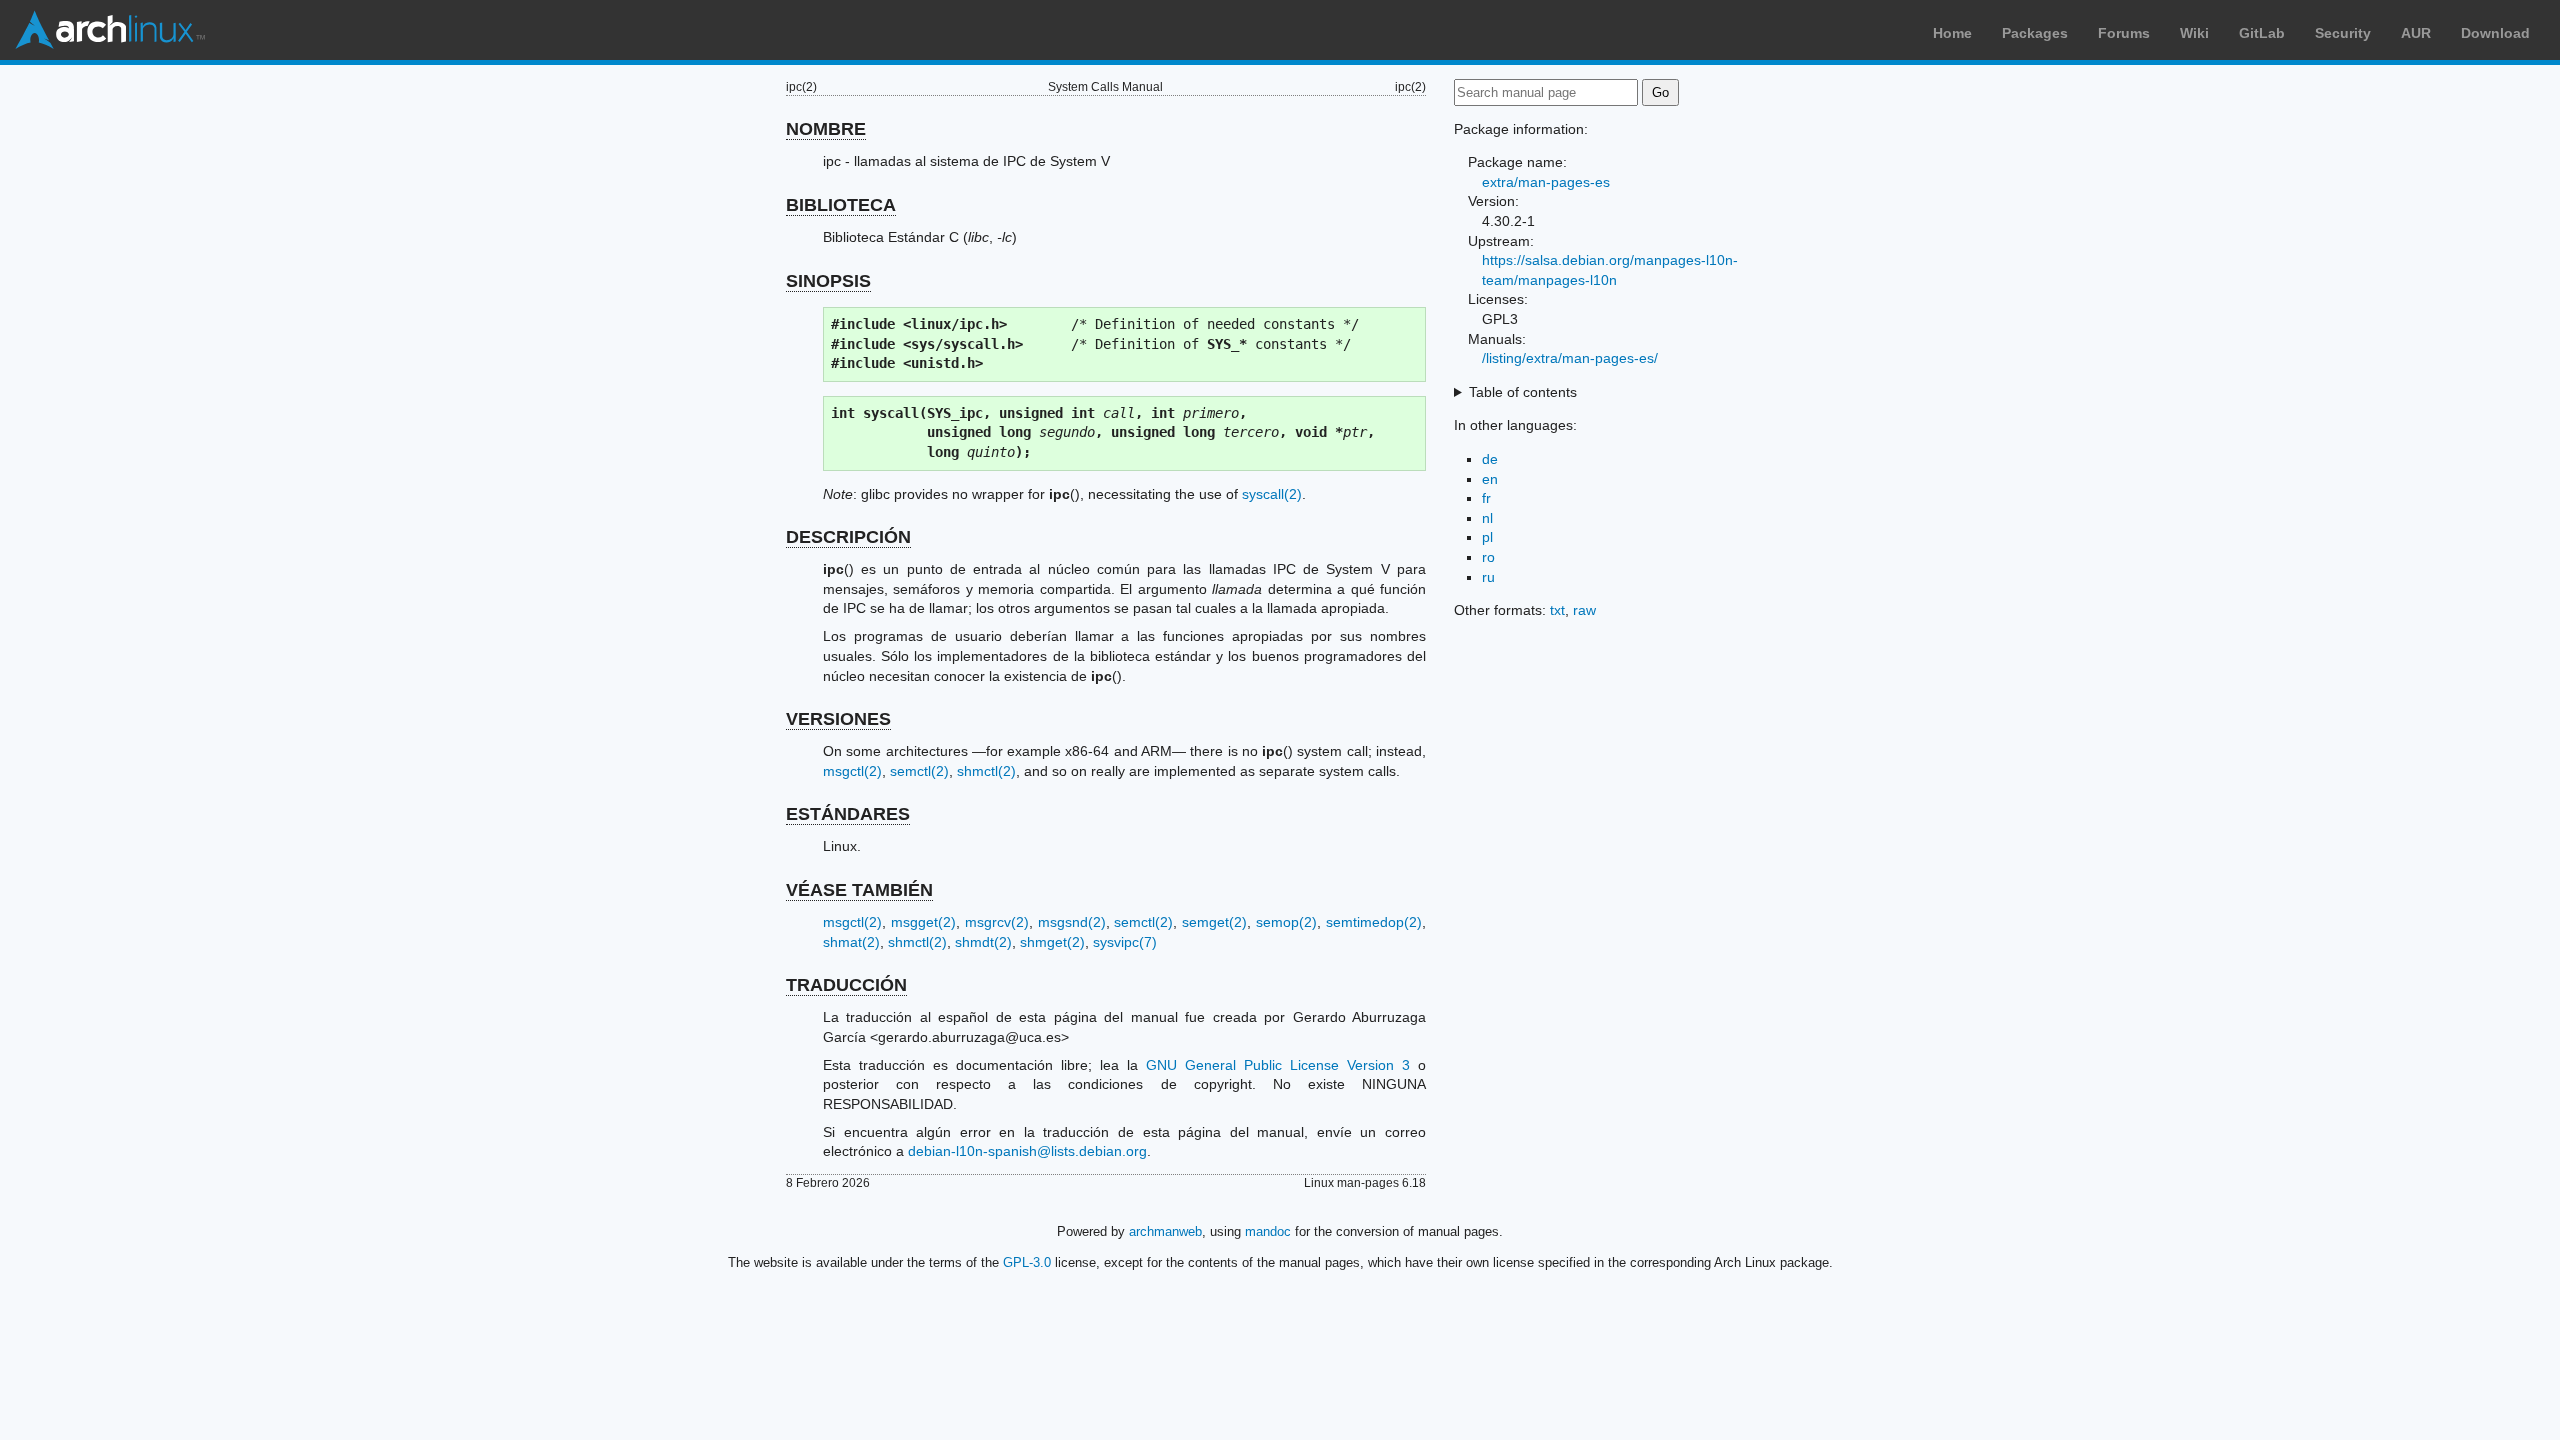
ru (1488, 577)
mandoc (1268, 1231)
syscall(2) (1272, 494)
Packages (2035, 33)
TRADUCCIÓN (846, 985)
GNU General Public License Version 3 (1278, 1065)
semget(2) (1214, 922)
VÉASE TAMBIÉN (859, 890)
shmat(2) (851, 942)
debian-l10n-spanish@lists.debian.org (1027, 1151)
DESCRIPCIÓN (848, 537)
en (1490, 479)
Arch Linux (110, 30)
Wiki (2194, 33)
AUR (2416, 33)
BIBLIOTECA (841, 205)
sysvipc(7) (1125, 942)
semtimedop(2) (1374, 922)
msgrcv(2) (997, 922)
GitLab (2262, 33)
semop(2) (1286, 922)
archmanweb (1165, 1231)
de (1490, 459)
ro (1488, 557)
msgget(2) (923, 922)
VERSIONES (838, 719)
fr (1486, 498)
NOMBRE (826, 129)
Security (2343, 33)
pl (1487, 537)
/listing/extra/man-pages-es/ (1570, 358)
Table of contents (1523, 392)
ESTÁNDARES (848, 814)
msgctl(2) (852, 771)
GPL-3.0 (1027, 1262)
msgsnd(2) (1072, 922)
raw (1584, 610)
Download (2495, 33)
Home (1952, 33)
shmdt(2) (983, 942)
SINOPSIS (828, 281)
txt (1557, 610)
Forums (2124, 33)
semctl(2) (919, 771)
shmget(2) (1052, 942)
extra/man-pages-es (1546, 182)
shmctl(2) (986, 771)
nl (1487, 518)
